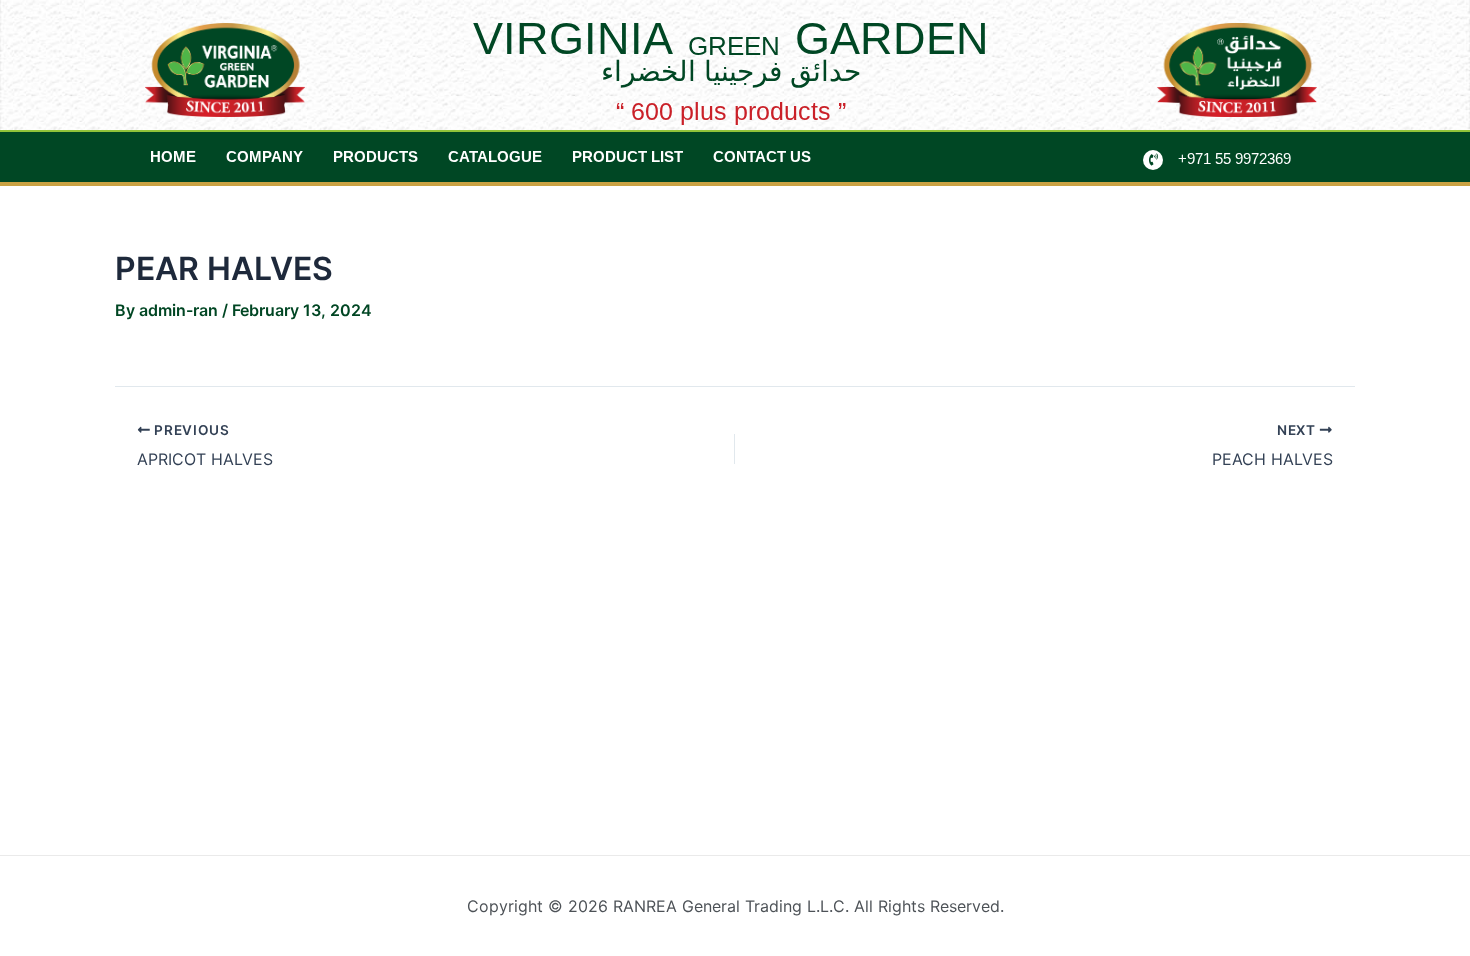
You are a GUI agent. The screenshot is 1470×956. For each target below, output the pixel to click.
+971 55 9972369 (1234, 158)
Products (375, 156)
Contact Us (762, 156)
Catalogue (495, 156)
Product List (627, 156)
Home (173, 156)
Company (264, 156)
